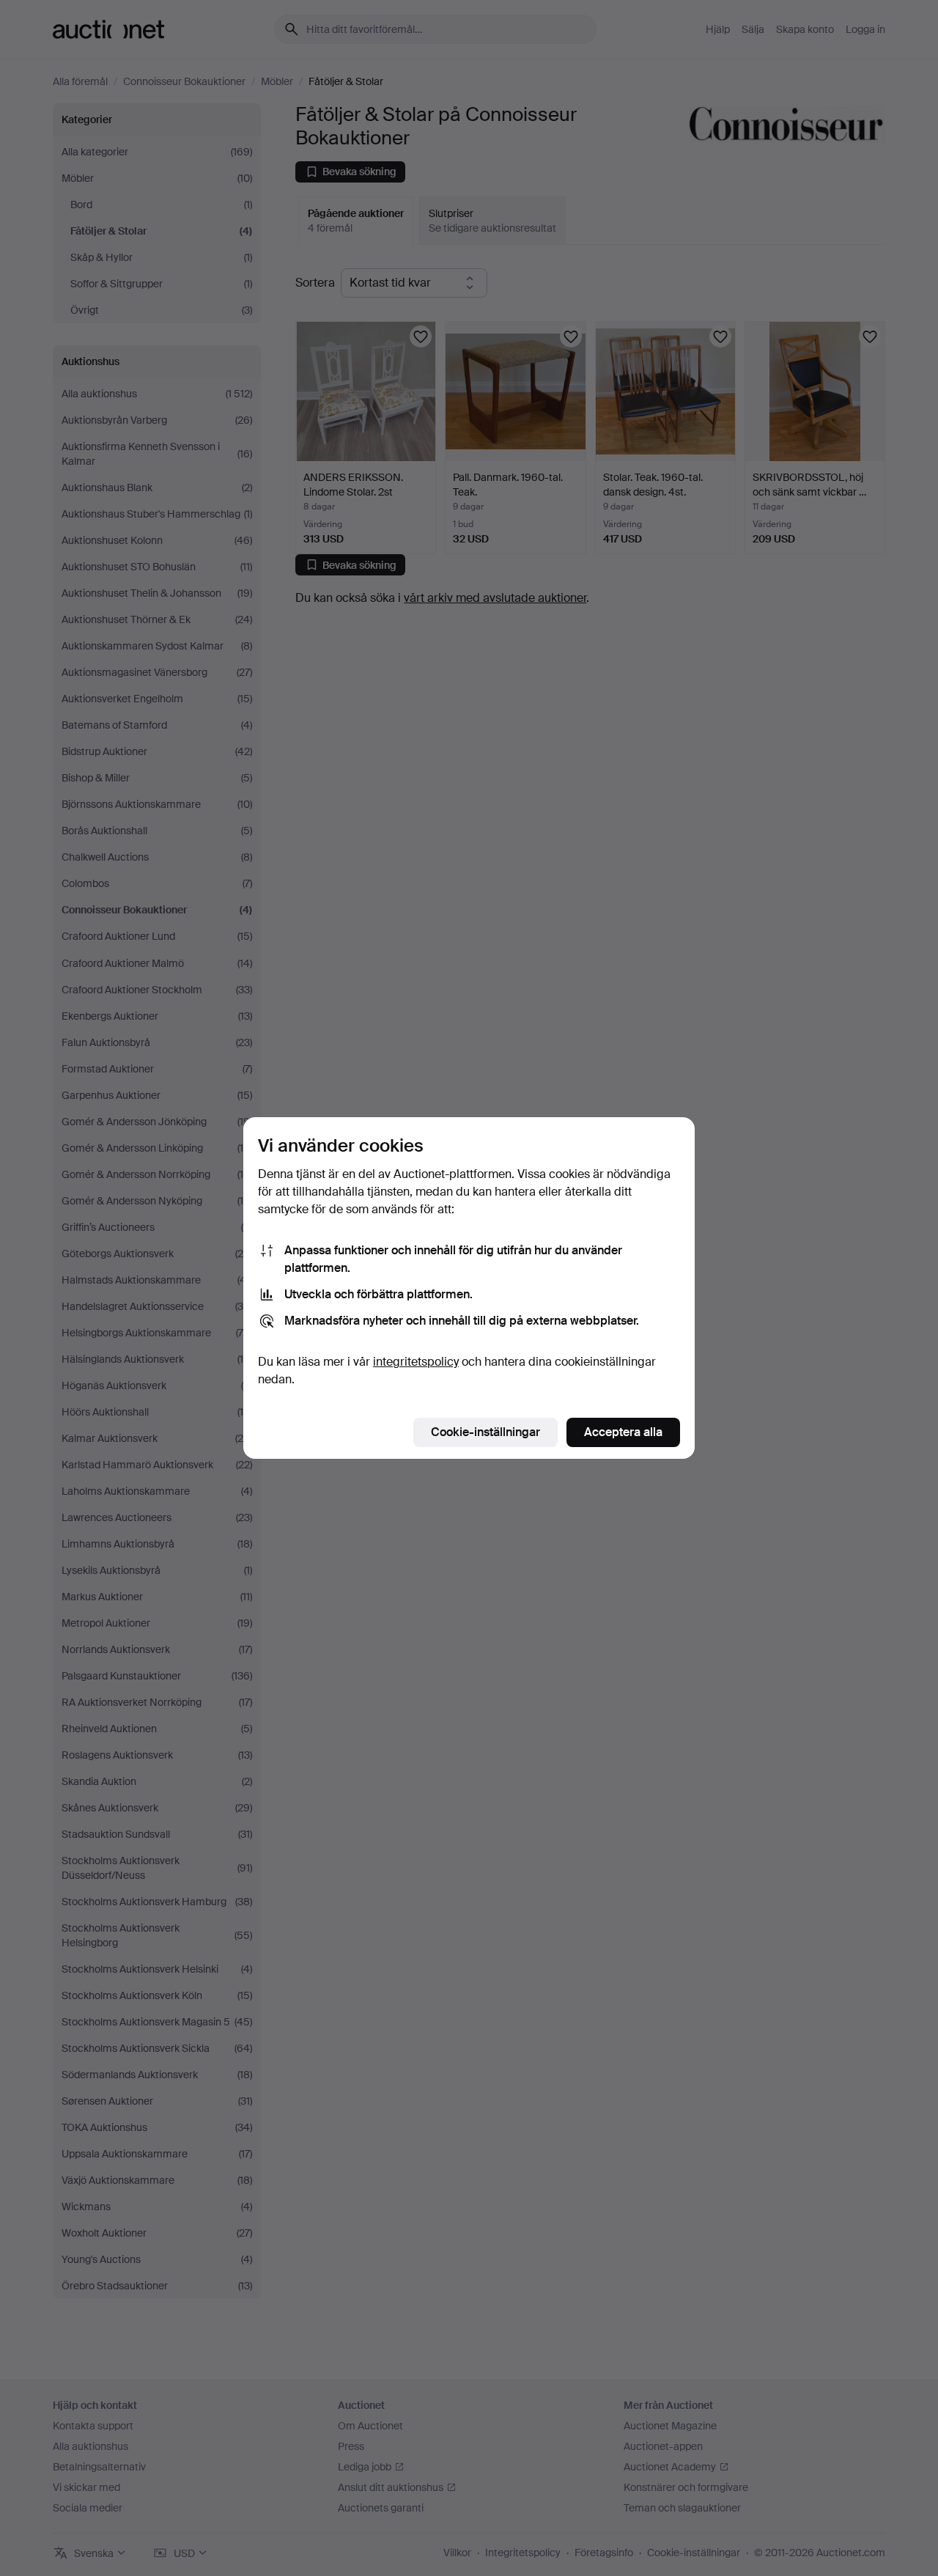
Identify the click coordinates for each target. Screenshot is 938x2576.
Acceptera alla (623, 1432)
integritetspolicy (416, 1362)
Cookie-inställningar (485, 1432)
